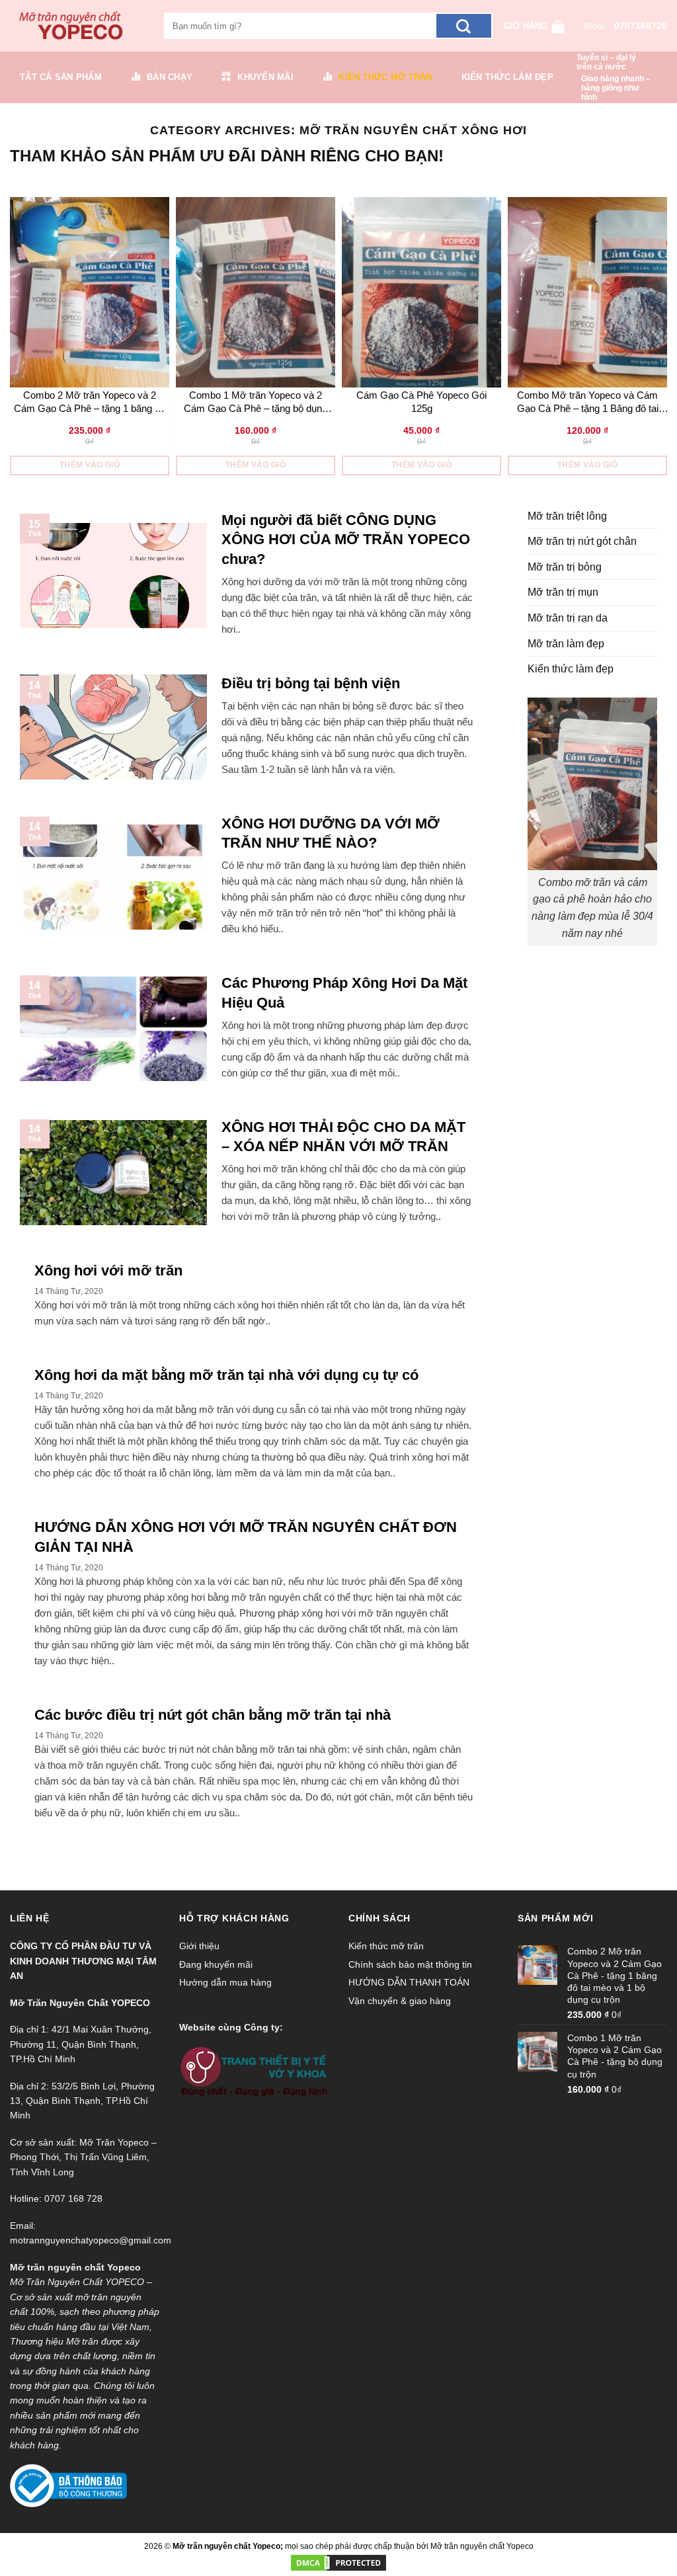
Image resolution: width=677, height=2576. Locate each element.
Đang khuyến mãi (216, 1964)
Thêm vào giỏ (90, 465)
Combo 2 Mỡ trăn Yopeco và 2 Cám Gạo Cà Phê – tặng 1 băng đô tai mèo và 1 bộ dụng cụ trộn (90, 402)
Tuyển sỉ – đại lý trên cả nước (606, 62)
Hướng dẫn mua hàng (225, 1982)
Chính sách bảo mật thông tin (410, 1964)
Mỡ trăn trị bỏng (565, 567)
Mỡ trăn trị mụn (563, 592)
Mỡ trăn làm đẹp (566, 644)
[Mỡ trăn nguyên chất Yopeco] (77, 26)
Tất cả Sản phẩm (61, 77)
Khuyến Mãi (265, 77)
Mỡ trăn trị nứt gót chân (582, 541)
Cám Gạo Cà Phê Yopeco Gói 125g (421, 402)
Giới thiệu (199, 1946)
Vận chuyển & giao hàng (400, 2001)
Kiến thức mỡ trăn (385, 77)
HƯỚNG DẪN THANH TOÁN (409, 1982)
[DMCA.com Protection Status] (338, 2562)
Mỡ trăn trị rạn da (568, 618)
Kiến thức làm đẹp (507, 77)
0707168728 (641, 26)
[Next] (663, 339)
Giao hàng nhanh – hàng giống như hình (616, 88)
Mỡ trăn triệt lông (567, 516)
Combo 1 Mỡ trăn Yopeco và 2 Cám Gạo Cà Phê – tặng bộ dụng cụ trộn (256, 402)
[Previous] (14, 339)
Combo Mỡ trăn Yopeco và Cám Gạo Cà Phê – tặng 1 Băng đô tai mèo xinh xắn (588, 402)
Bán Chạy (170, 77)
